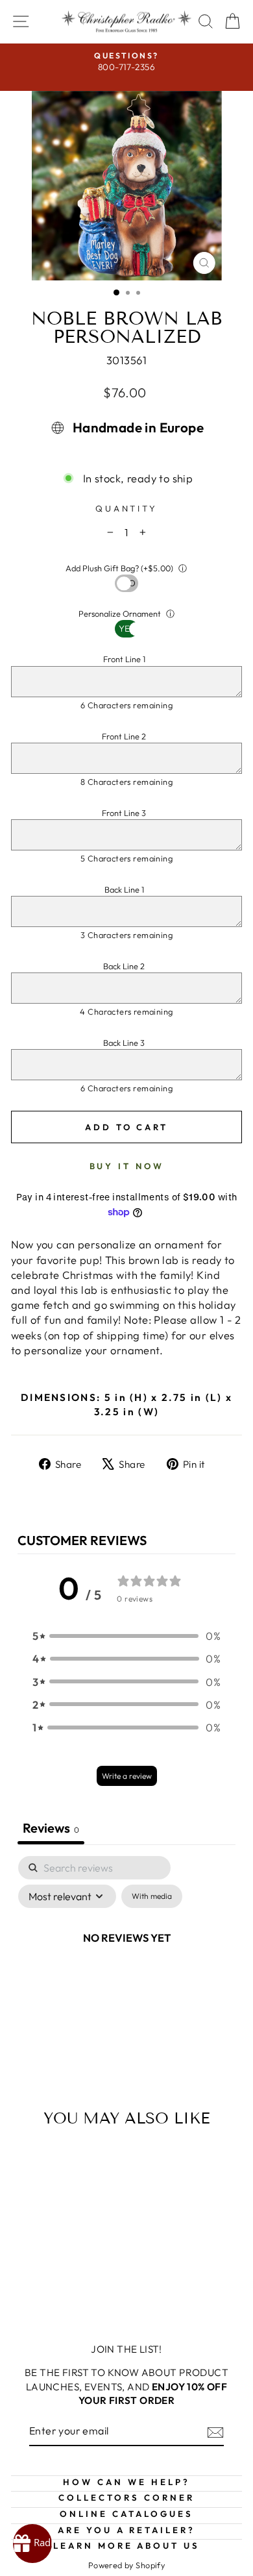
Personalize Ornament (120, 613)
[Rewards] (32, 2544)
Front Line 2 (124, 736)
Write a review (127, 1776)
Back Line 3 (124, 1043)
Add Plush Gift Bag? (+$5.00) (119, 568)
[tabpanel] (126, 1967)
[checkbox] (152, 1896)
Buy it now (127, 1166)
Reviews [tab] (51, 1828)
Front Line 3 (124, 813)
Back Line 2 (124, 966)
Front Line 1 (124, 659)
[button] (126, 1636)
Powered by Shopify (126, 2565)
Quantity (127, 508)
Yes (127, 583)
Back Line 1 (124, 889)
